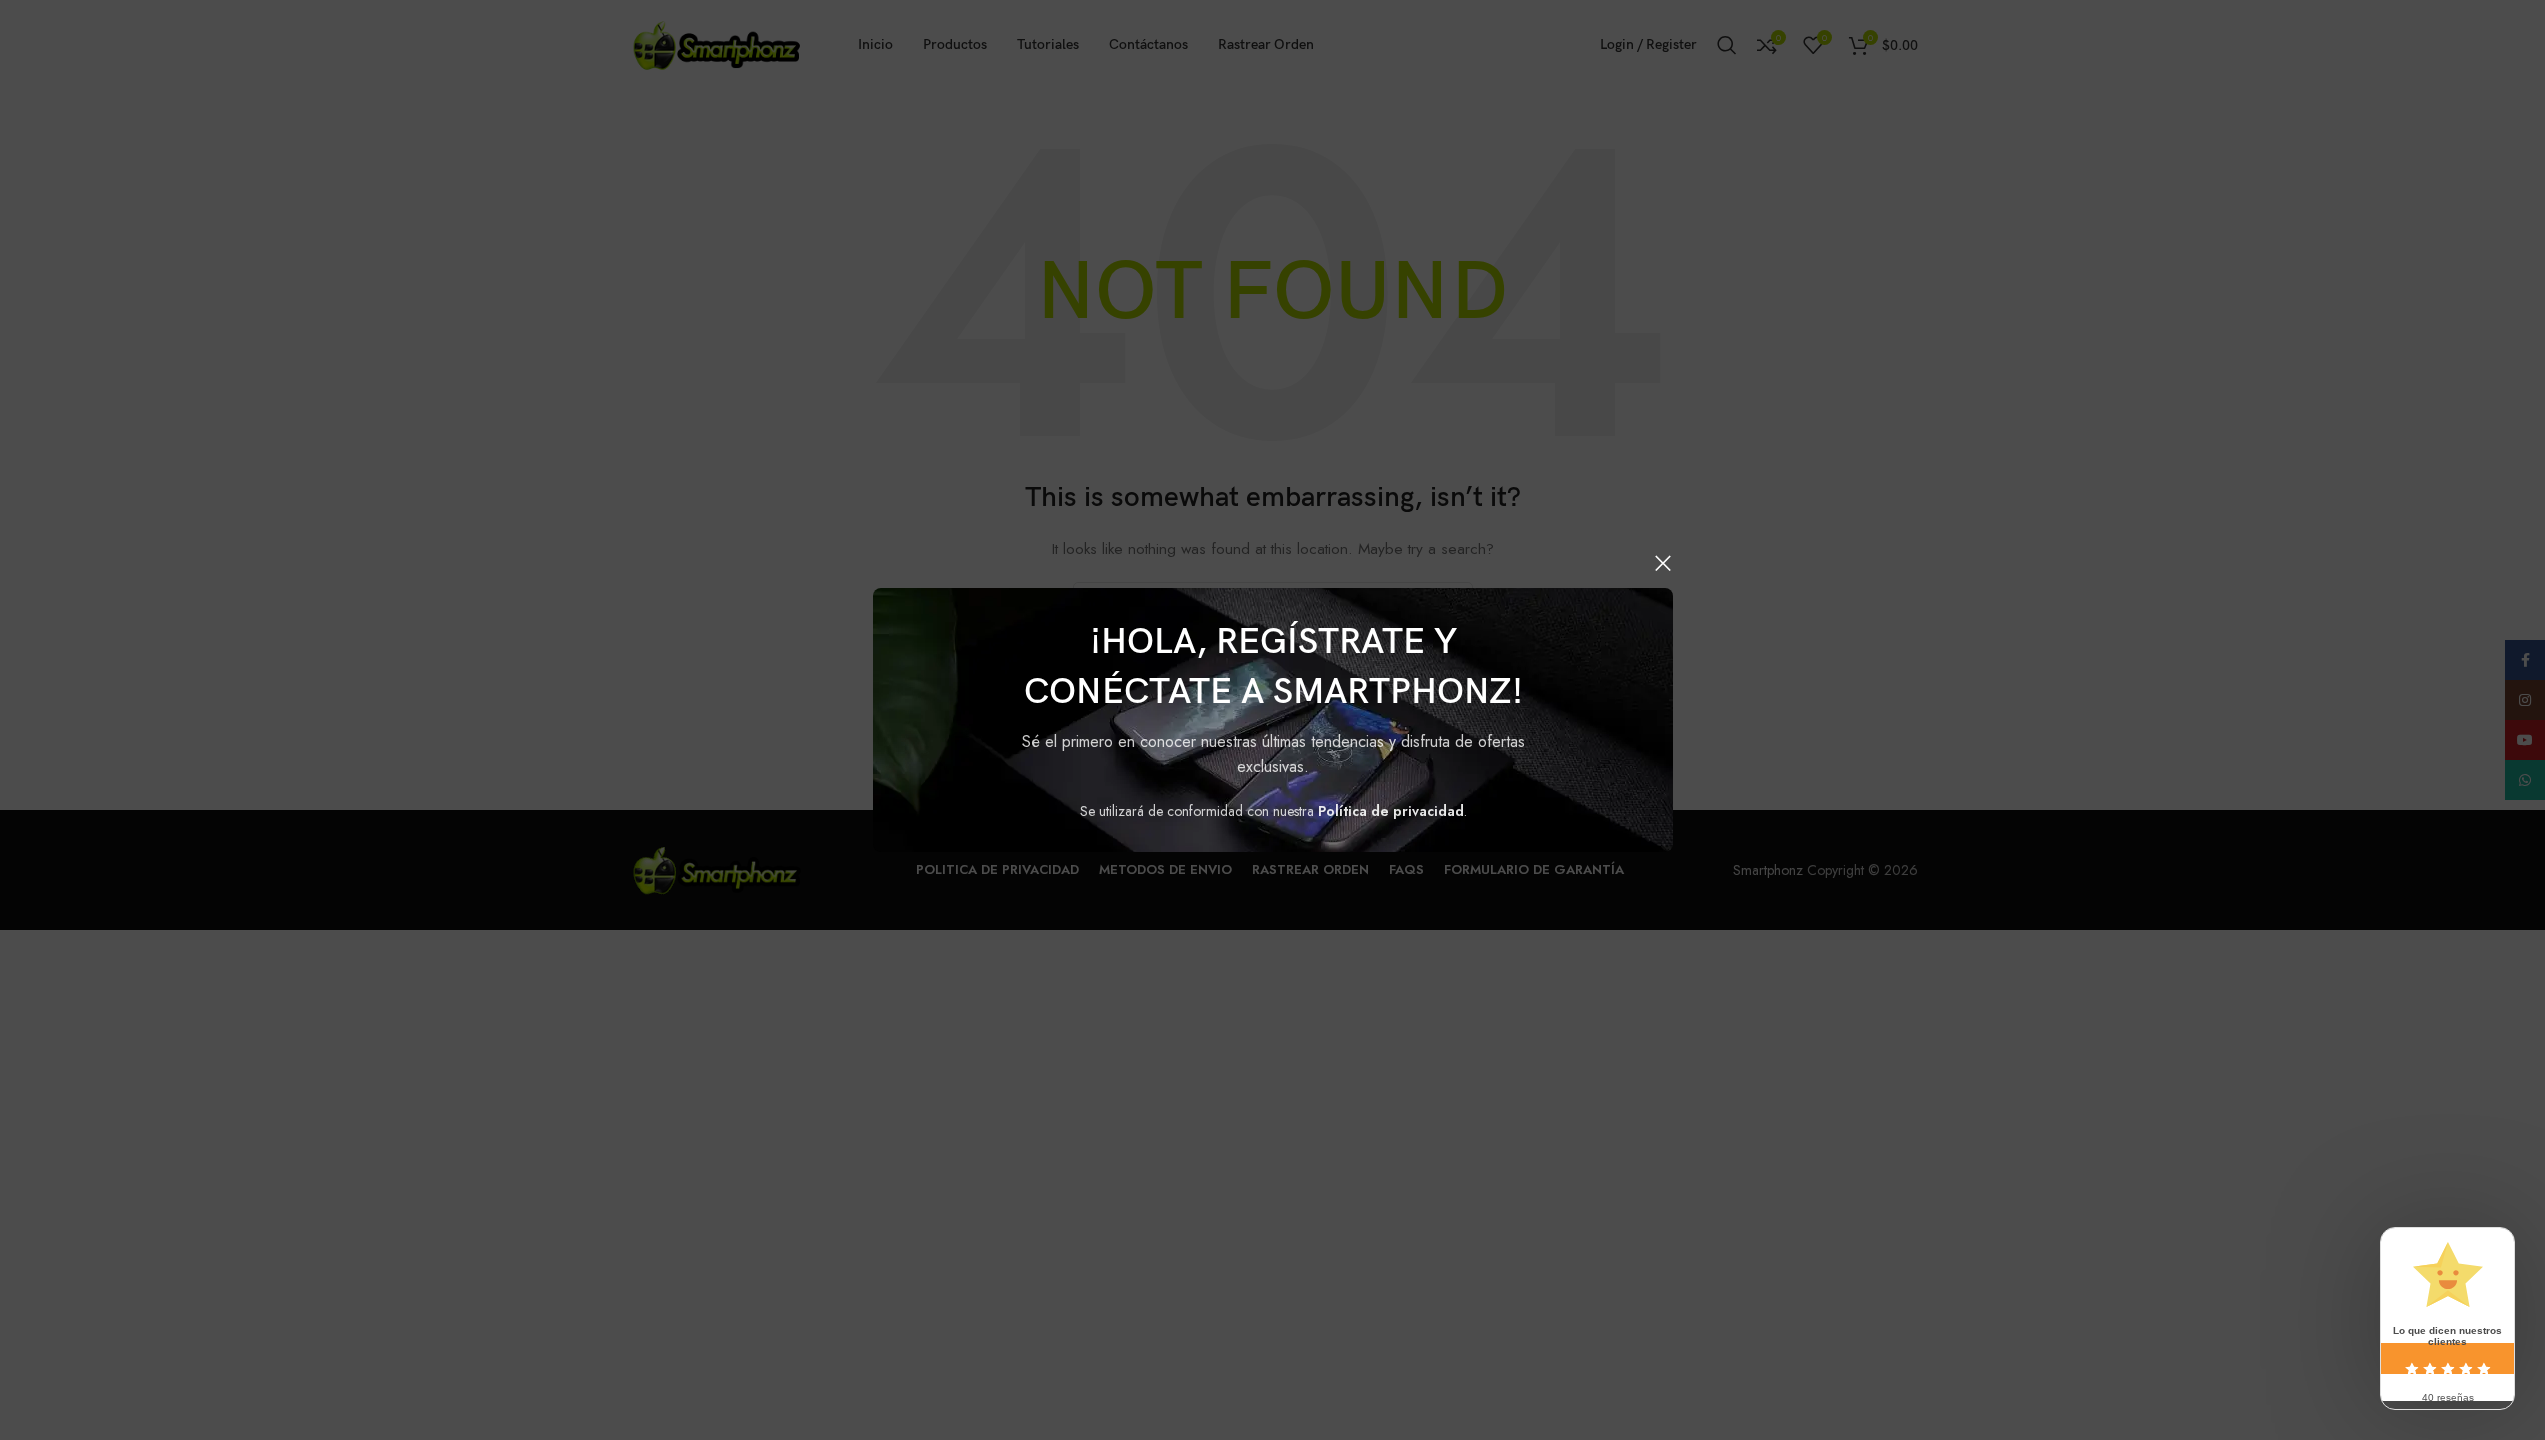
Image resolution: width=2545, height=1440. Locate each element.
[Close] (1663, 563)
